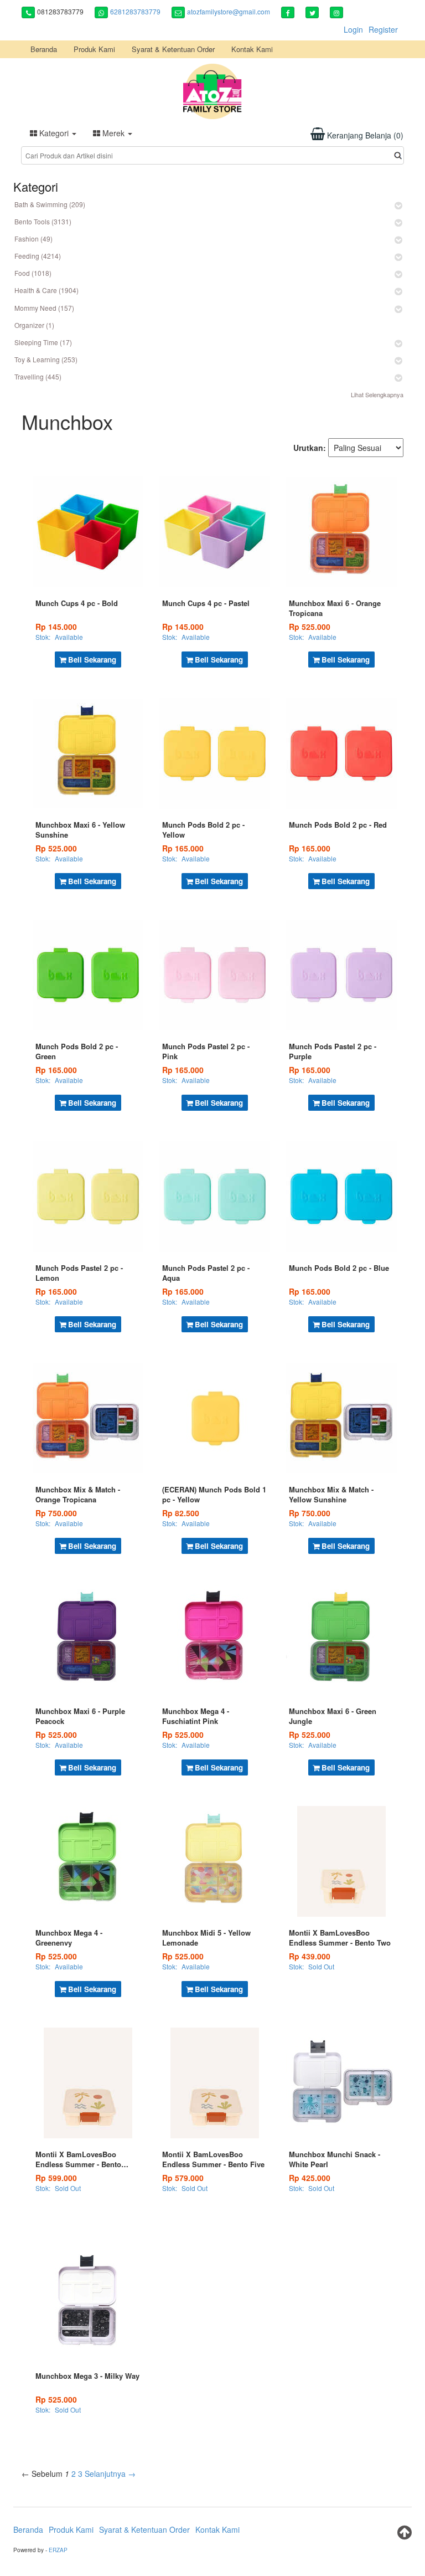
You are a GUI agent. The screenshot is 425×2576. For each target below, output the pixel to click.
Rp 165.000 (183, 848)
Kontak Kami (252, 49)
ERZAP (58, 2550)
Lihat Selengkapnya (377, 394)
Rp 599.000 (56, 2178)
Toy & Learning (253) (46, 359)
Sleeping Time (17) (43, 342)
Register (383, 29)
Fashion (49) (33, 238)
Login (353, 29)
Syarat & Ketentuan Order (173, 49)
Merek (113, 133)
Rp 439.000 (310, 1956)
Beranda (44, 49)
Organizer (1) (34, 325)
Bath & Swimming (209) (50, 204)
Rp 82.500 (181, 1513)
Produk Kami (94, 49)
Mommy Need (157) (44, 308)
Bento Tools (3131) (43, 221)
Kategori (54, 133)
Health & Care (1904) (46, 290)
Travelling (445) (38, 376)
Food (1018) (33, 273)
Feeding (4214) (38, 256)
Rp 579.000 (183, 2178)
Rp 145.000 (56, 627)
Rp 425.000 (310, 2178)
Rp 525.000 (310, 627)
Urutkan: (310, 448)
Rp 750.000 (56, 1513)
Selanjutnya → (110, 2474)
